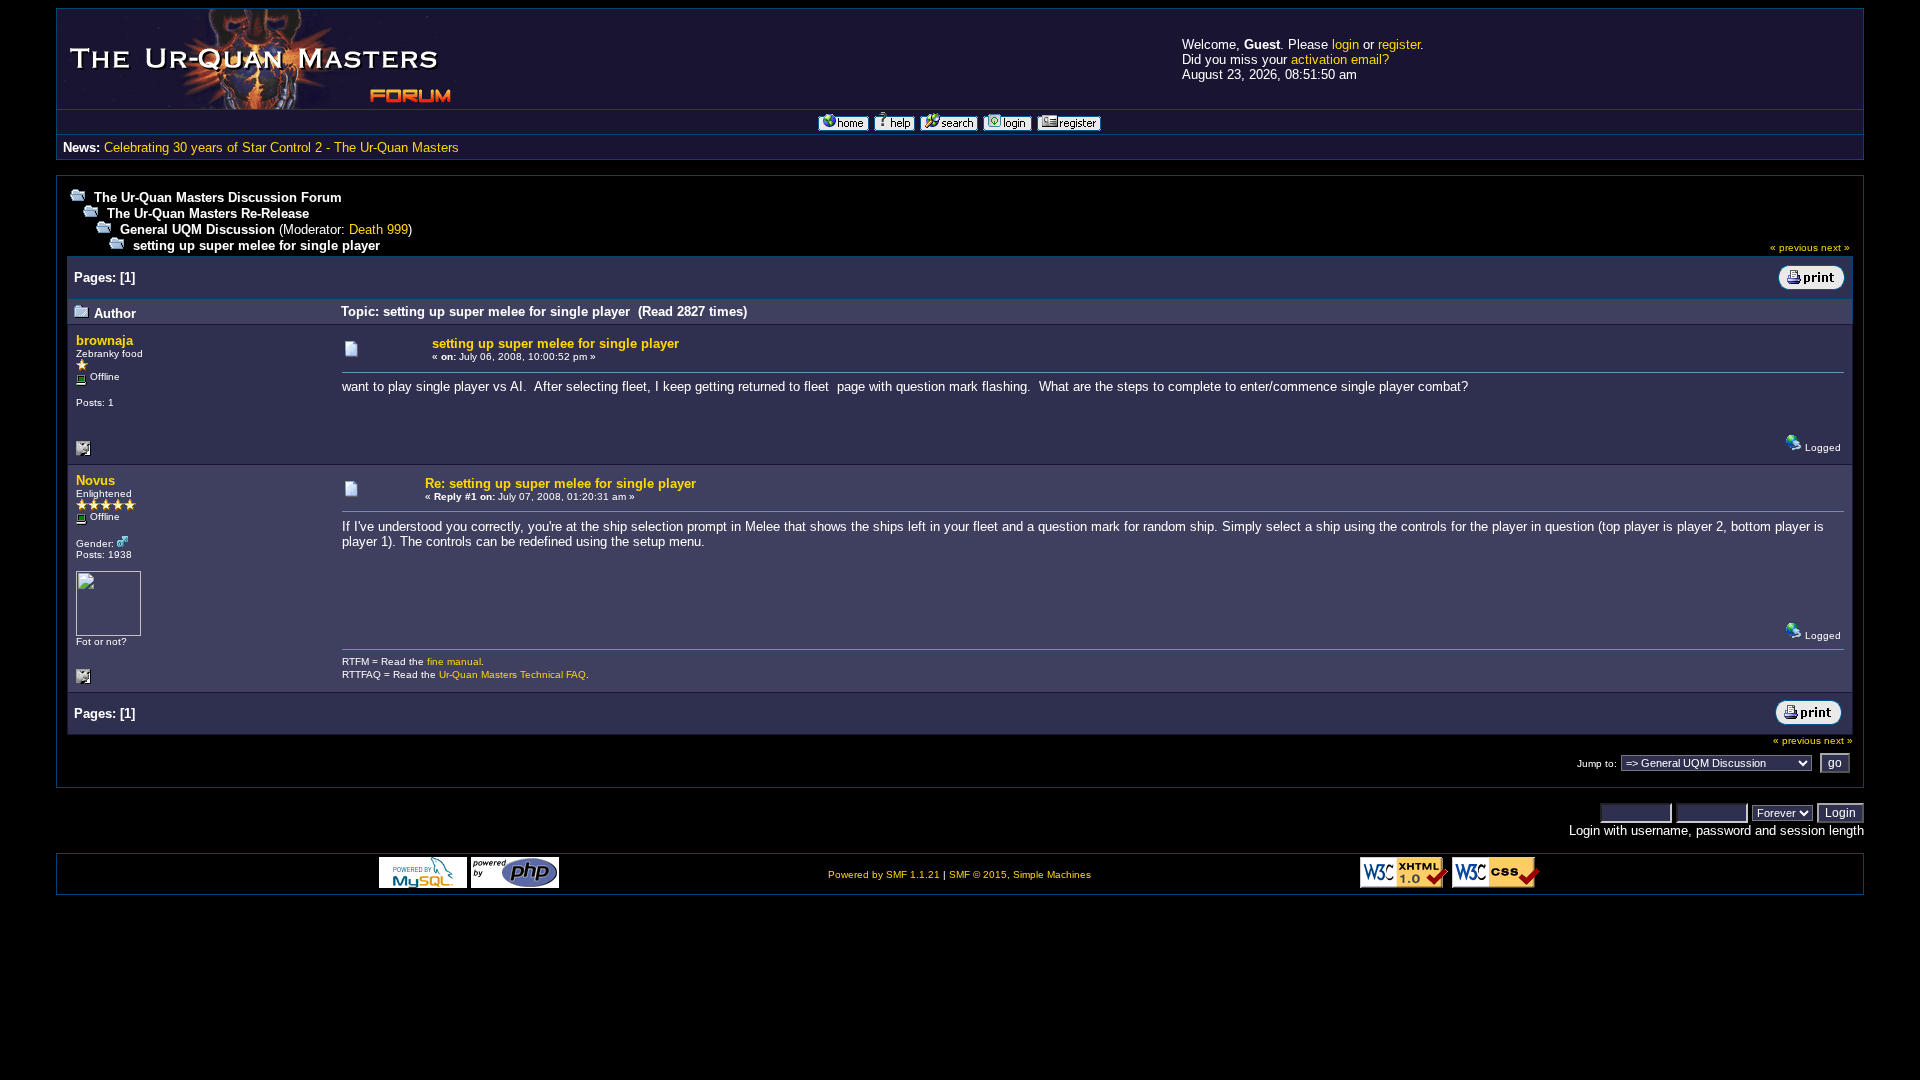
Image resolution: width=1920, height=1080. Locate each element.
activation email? (1340, 59)
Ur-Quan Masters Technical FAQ (512, 674)
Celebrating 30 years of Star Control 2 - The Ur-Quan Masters (281, 147)
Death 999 (378, 229)
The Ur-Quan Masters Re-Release (208, 213)
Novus (95, 480)
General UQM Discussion (197, 229)
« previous (1794, 247)
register (1399, 44)
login (1345, 44)
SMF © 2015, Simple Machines (1020, 874)
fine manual (454, 661)
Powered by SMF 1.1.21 (884, 874)
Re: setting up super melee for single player (560, 483)
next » (1835, 247)
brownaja (104, 340)
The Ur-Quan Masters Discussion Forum (218, 197)
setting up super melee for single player (256, 245)
